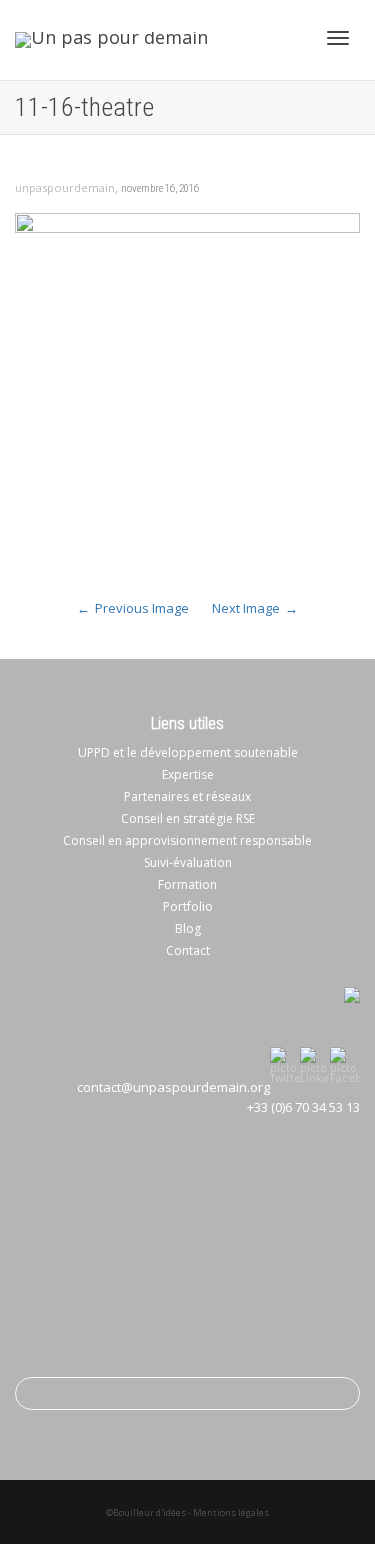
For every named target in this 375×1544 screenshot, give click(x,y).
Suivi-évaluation (188, 862)
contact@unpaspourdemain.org (173, 1087)
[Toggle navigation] (338, 38)
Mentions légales (231, 1512)
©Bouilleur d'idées (146, 1512)
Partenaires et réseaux (187, 796)
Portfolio (188, 906)
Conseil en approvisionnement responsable (187, 840)
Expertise (188, 774)
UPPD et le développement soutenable (188, 752)
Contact (188, 950)
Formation (187, 884)
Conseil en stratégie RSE (188, 818)
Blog (188, 928)
